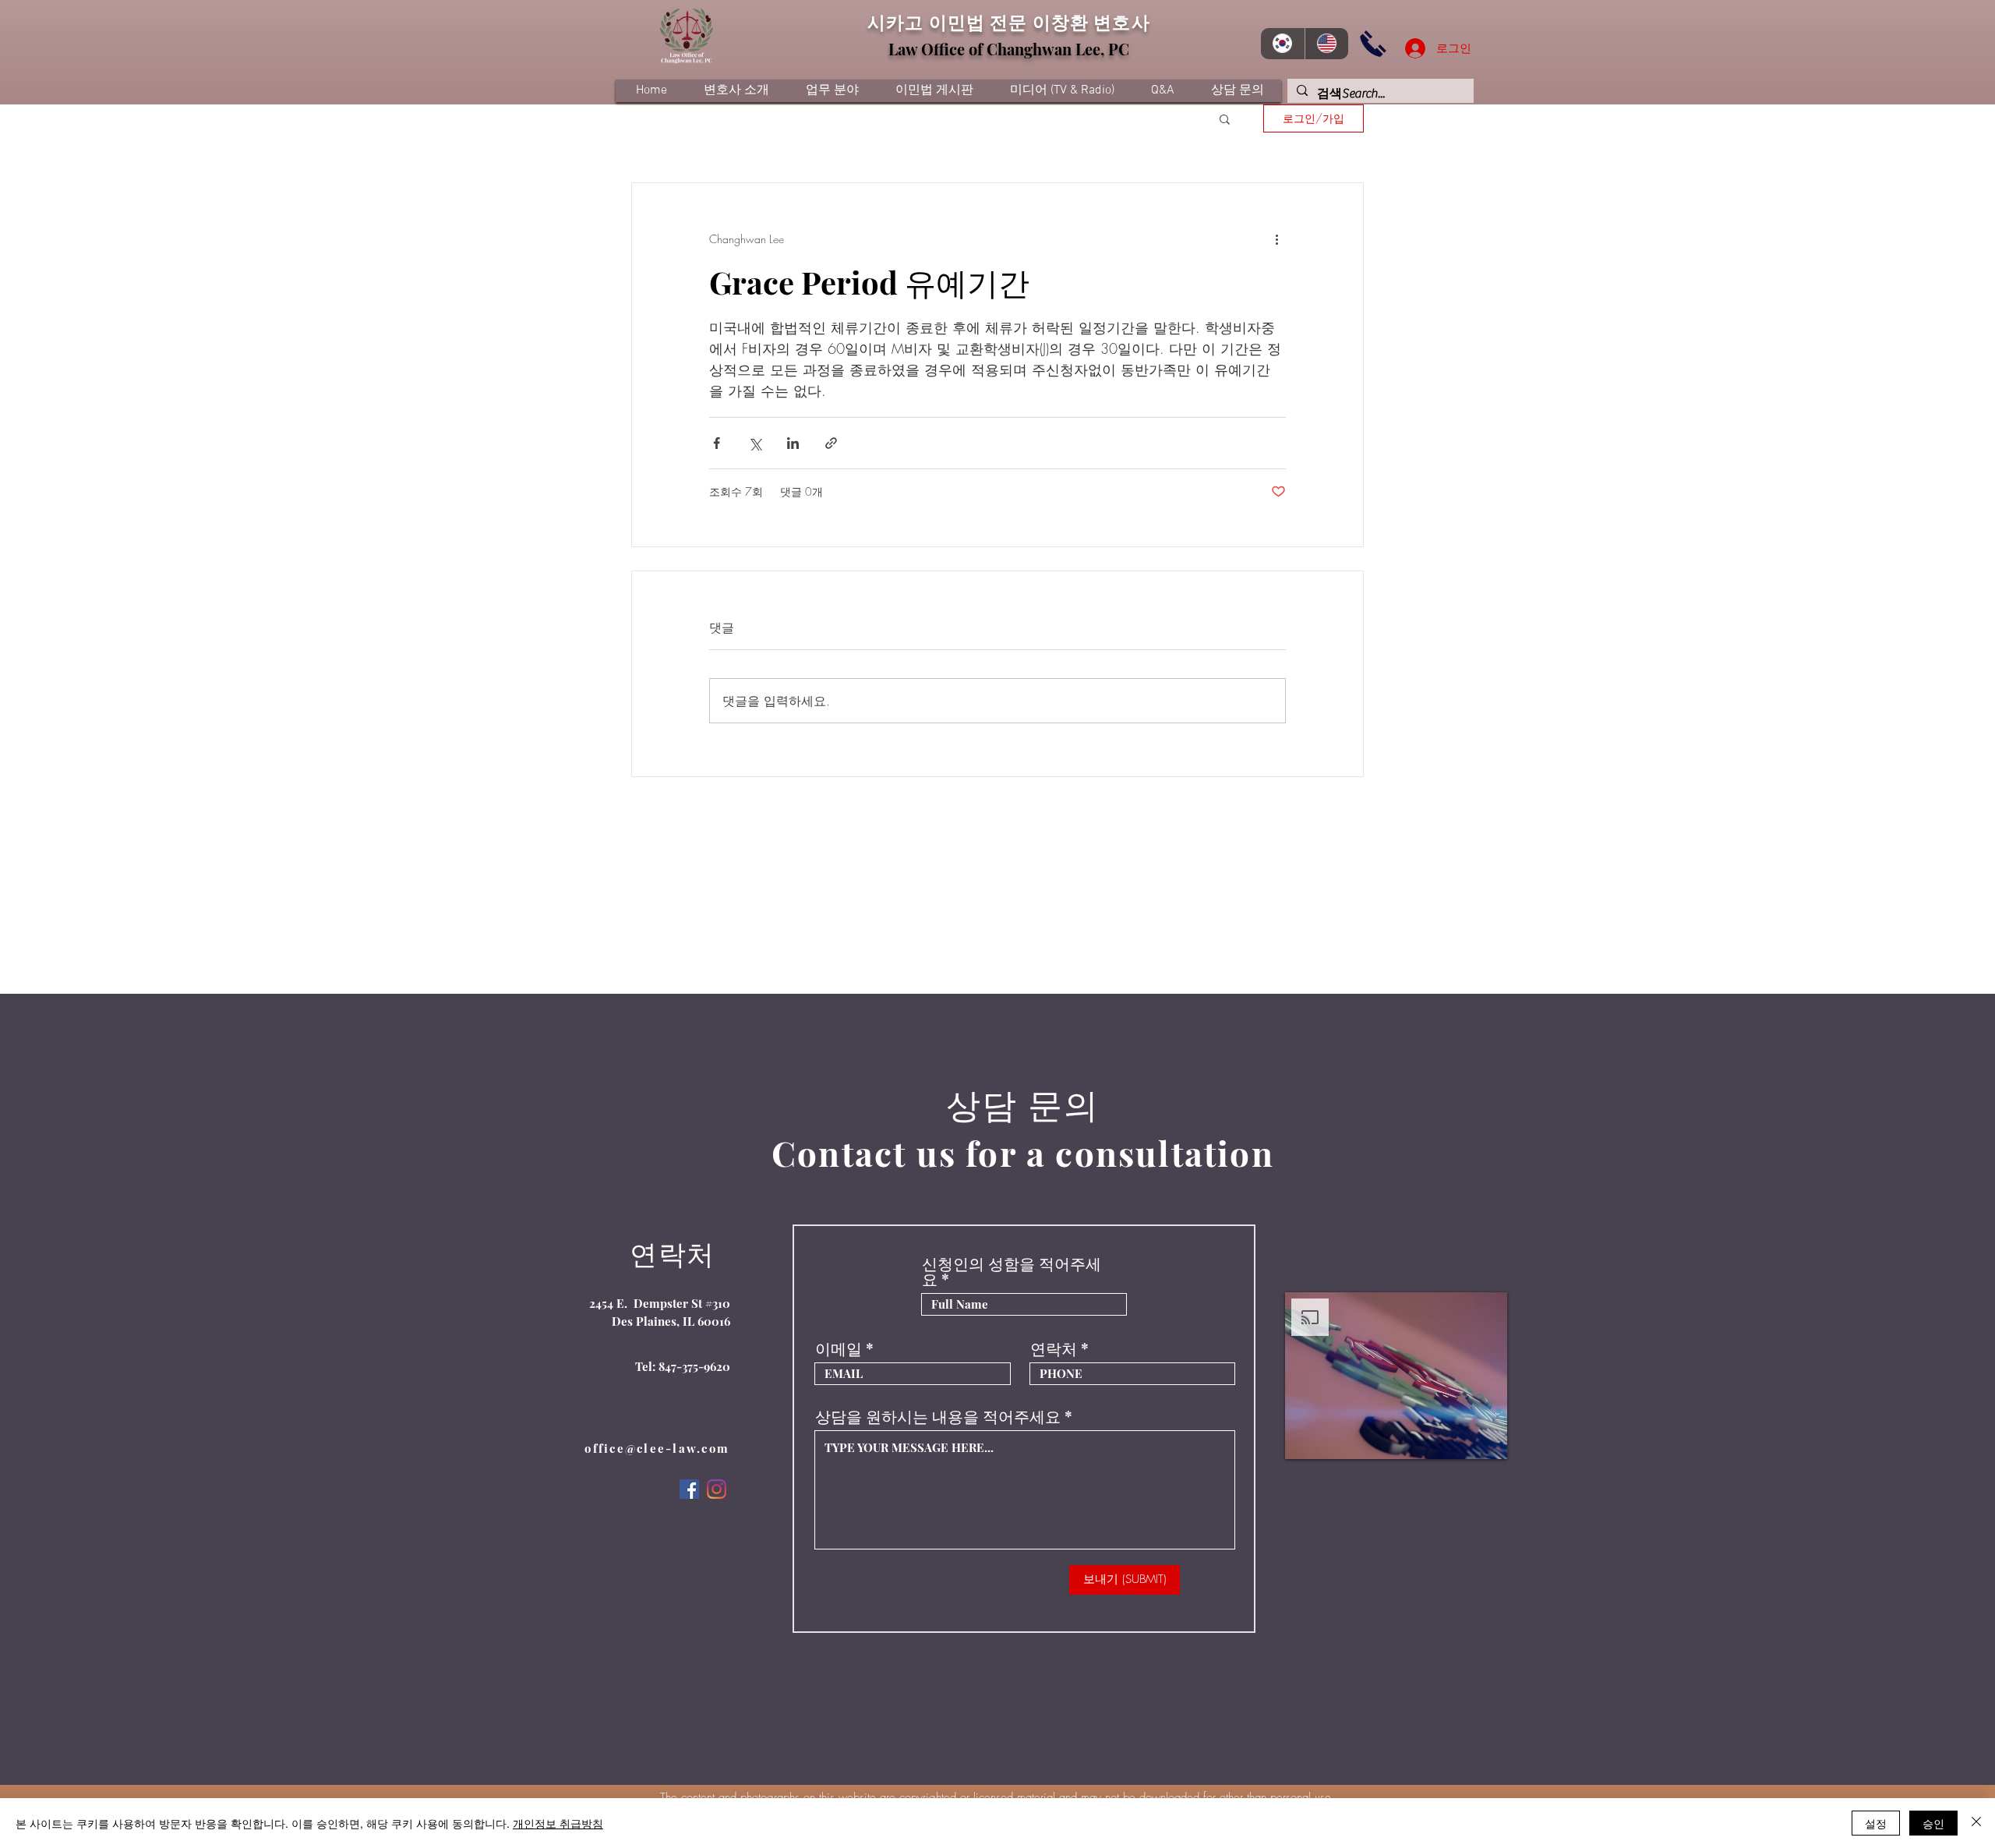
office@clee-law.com (657, 1448)
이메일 (839, 1348)
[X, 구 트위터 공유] (755, 443)
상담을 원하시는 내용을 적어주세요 (938, 1416)
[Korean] (1283, 44)
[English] (1327, 44)
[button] (1225, 118)
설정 (1876, 1823)
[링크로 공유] (831, 443)
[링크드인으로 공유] (793, 443)
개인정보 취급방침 (558, 1823)
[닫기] (1976, 1823)
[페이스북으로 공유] (717, 443)
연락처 (1054, 1348)
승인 (1933, 1823)
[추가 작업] (1276, 239)
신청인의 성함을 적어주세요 (1012, 1271)
